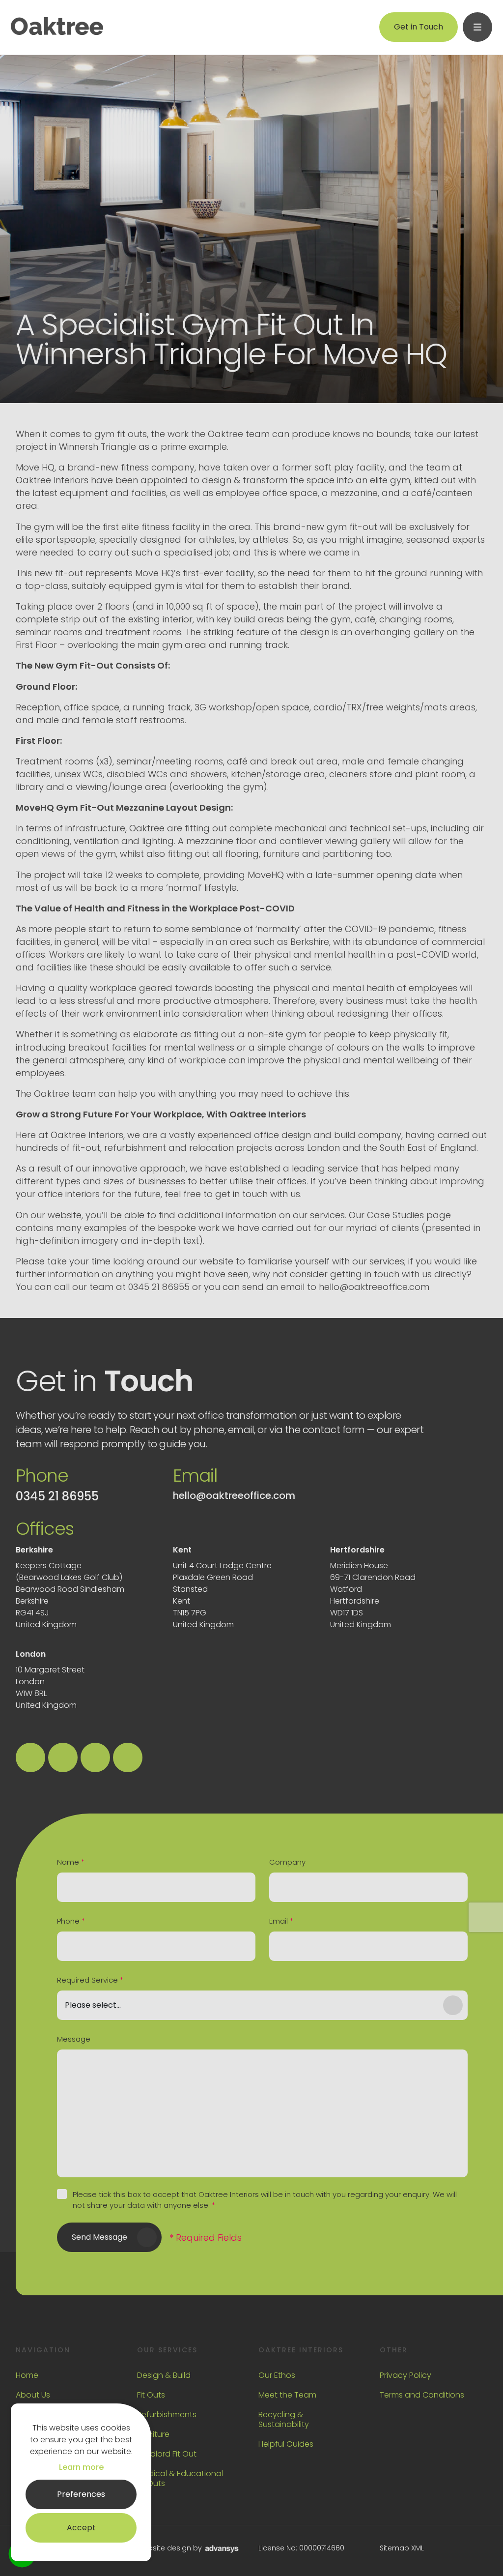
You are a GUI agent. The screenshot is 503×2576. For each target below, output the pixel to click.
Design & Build (164, 2375)
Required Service (90, 1980)
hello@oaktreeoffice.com (234, 1495)
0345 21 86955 (57, 1496)
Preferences (81, 2494)
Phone (71, 1921)
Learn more (81, 2467)
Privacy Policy (405, 2375)
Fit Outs (151, 2395)
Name (71, 1862)
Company (287, 1862)
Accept (81, 2528)
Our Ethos (277, 2375)
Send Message (99, 2237)
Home (27, 2375)
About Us (33, 2395)
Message (74, 2039)
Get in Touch (419, 27)
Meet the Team (287, 2395)
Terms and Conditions (422, 2395)
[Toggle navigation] (477, 27)
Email (281, 1921)
